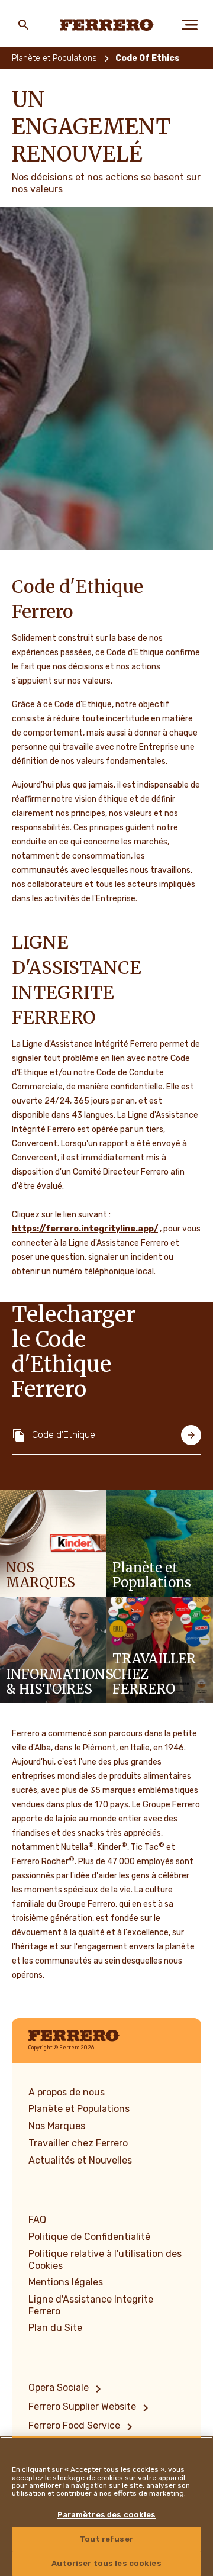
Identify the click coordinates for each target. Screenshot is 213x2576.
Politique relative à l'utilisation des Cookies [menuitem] (105, 2260)
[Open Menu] (189, 25)
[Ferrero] (107, 25)
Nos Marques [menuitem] (57, 2126)
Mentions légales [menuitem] (66, 2282)
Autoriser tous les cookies (106, 2563)
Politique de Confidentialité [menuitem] (89, 2237)
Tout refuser (106, 2539)
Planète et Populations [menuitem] (79, 2109)
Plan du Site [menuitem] (55, 2328)
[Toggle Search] (24, 25)
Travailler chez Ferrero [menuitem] (78, 2143)
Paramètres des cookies (107, 2515)
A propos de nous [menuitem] (67, 2092)
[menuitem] (67, 2389)
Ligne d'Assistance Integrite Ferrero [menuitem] (91, 2305)
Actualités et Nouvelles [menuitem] (80, 2160)
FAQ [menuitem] (37, 2219)
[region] (106, 2506)
